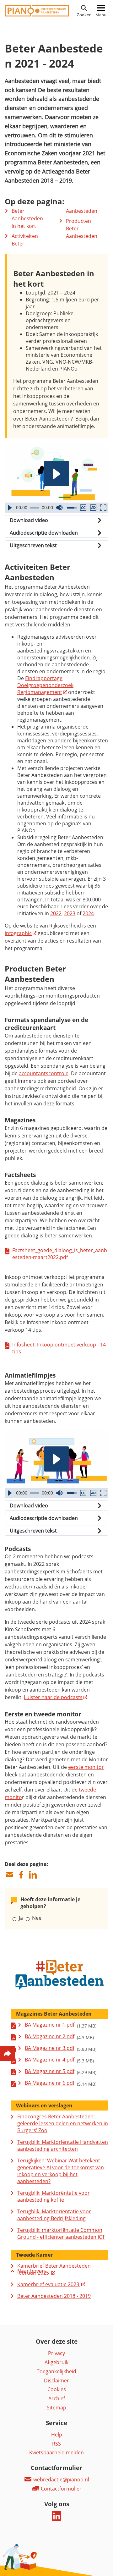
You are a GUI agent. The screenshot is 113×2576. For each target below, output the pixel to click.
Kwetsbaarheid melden (56, 2452)
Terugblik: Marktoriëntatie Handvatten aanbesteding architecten (63, 2145)
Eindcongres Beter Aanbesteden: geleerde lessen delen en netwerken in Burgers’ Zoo (63, 2123)
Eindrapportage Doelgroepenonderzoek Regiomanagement (45, 685)
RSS (56, 2444)
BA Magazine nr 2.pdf (50, 2036)
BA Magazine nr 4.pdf (50, 2060)
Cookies (57, 2389)
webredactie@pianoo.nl (61, 2480)
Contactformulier (61, 2489)
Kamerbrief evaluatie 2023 (49, 2284)
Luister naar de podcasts (53, 1697)
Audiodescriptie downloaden (44, 533)
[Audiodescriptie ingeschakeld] (93, 508)
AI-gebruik (56, 2362)
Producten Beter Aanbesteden (82, 228)
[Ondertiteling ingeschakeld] (83, 508)
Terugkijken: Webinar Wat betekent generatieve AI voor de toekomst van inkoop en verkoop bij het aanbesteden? (61, 2171)
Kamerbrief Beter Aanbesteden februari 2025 (54, 2269)
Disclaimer (56, 2381)
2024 (88, 913)
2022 (56, 913)
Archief (57, 2398)
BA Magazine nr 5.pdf (50, 2071)
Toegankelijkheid (56, 2371)
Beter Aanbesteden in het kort (27, 218)
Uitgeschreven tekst (33, 545)
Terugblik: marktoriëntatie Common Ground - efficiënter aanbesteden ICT (61, 2233)
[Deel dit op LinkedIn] (33, 1875)
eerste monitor (86, 1767)
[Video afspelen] (56, 474)
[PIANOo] (37, 15)
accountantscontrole (44, 1073)
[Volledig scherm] (103, 508)
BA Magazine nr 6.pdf (50, 2083)
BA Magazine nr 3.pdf (50, 2048)
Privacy (56, 2353)
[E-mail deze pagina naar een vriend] (9, 1875)
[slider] (35, 508)
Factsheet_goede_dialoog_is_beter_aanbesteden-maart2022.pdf (60, 1254)
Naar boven (31, 2271)
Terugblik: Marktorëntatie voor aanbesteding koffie (54, 2196)
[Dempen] (59, 508)
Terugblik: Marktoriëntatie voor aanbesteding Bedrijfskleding (54, 2215)
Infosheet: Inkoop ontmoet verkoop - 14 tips (59, 1348)
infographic (18, 933)
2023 (70, 913)
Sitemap (56, 2408)
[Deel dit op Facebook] (21, 1875)
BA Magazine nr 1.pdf (50, 2025)
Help (57, 2435)
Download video (29, 520)
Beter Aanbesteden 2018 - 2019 (54, 2296)
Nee (37, 1918)
